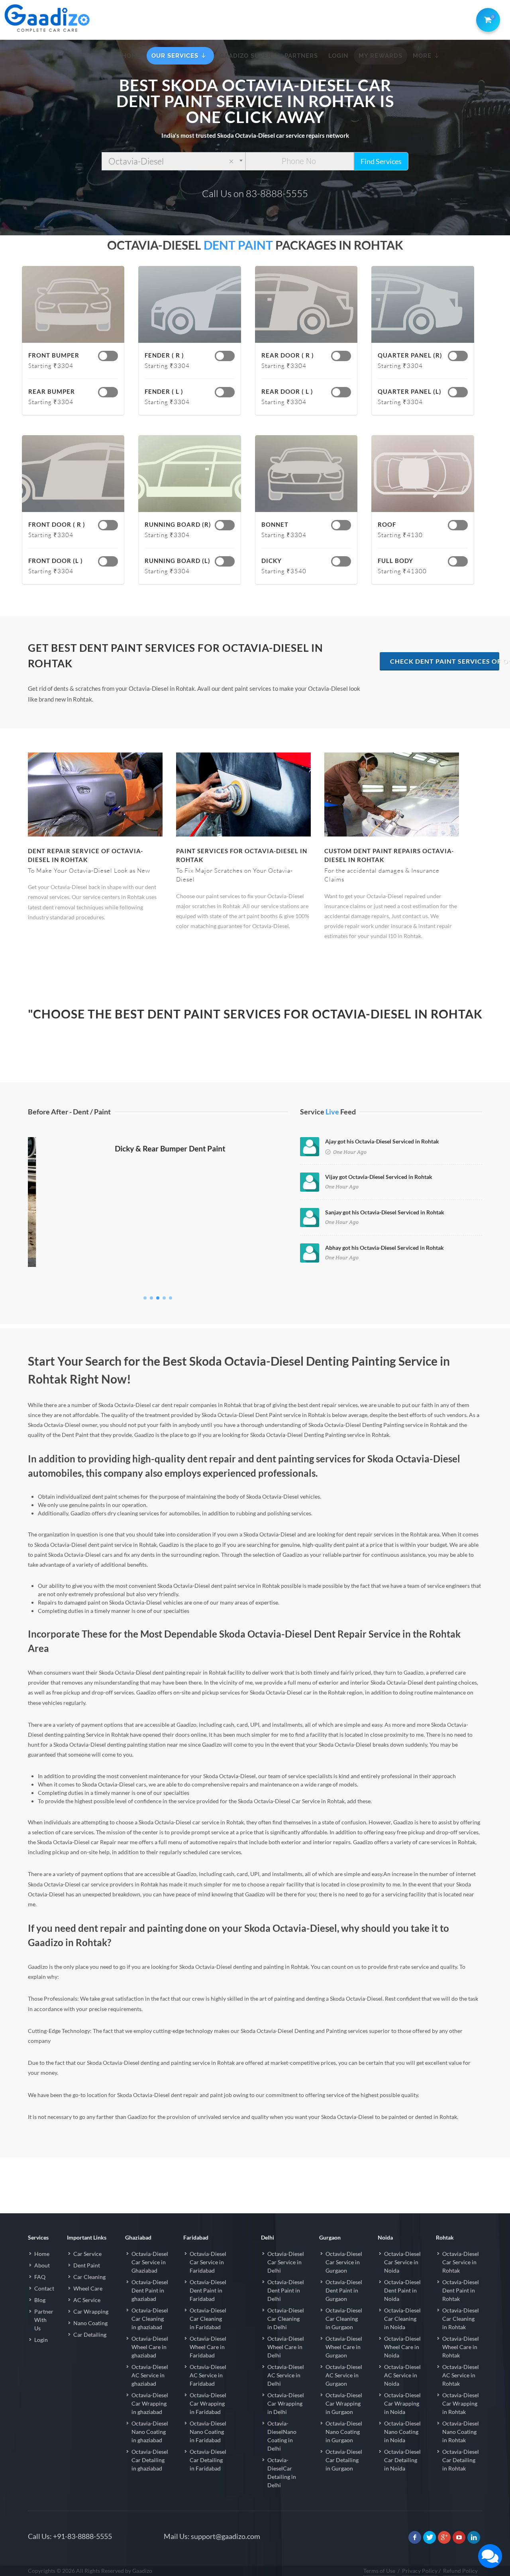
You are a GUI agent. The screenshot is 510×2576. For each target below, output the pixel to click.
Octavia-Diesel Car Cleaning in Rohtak (461, 2319)
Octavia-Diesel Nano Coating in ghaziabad (150, 2432)
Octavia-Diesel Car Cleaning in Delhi (286, 2319)
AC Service (87, 2300)
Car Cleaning (89, 2277)
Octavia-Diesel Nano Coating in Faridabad (208, 2432)
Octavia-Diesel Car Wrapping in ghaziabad (150, 2403)
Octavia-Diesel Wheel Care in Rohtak (461, 2347)
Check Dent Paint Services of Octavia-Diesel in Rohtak (445, 661)
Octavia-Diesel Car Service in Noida (402, 2262)
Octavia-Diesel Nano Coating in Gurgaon (344, 2432)
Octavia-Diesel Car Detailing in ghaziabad (150, 2460)
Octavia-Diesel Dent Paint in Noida (402, 2290)
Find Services (381, 161)
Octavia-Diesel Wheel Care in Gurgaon (344, 2347)
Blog (40, 2300)
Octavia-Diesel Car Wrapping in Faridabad (208, 2403)
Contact (44, 2288)
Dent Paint (87, 2265)
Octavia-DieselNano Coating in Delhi (282, 2436)
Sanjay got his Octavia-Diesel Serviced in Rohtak (385, 1212)
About (42, 2265)
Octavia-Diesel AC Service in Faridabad (208, 2375)
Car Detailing (90, 2335)
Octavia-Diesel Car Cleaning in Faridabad (208, 2319)
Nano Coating (90, 2323)
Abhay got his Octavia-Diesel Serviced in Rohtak (384, 1248)
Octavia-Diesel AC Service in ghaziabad (150, 2375)
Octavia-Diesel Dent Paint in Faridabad (208, 2290)
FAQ (40, 2277)
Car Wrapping (91, 2311)
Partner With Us (44, 2320)
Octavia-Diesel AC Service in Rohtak (461, 2375)
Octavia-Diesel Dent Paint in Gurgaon (344, 2290)
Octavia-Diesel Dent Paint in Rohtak (461, 2290)
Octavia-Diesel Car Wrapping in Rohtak (461, 2403)
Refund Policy (460, 2571)
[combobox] (174, 161)
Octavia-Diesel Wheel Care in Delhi (286, 2347)
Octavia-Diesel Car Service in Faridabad (208, 2262)
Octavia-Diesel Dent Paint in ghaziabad (150, 2290)
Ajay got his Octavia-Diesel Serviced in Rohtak (382, 1141)
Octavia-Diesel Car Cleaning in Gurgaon (344, 2319)
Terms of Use (379, 2571)
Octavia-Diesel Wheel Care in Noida (402, 2347)
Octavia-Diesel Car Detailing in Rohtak (461, 2460)
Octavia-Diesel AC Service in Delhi (286, 2375)
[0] (486, 18)
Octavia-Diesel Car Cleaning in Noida (402, 2319)
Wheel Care (88, 2288)
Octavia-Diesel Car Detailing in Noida (402, 2460)
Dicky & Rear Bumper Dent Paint (158, 1278)
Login (41, 2340)
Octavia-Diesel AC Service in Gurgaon (344, 2375)
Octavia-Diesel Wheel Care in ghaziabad (150, 2347)
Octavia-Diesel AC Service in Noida (402, 2375)
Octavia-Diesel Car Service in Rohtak (461, 2262)
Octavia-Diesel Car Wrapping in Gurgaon (344, 2403)
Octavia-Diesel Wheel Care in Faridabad (208, 2347)
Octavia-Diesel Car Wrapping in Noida (402, 2403)
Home (42, 2254)
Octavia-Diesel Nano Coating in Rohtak (461, 2432)
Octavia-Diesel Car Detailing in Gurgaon (344, 2460)
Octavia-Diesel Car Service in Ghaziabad (150, 2262)
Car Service (87, 2254)
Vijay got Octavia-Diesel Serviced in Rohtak (379, 1177)
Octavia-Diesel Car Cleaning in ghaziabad (150, 2319)
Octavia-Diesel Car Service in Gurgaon (344, 2262)
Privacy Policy (420, 2571)
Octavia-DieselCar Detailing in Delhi (282, 2472)
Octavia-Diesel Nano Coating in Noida (402, 2432)
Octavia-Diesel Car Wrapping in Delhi (286, 2403)
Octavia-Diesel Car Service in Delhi (286, 2262)
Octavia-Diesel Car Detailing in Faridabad (208, 2460)
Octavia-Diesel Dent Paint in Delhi (286, 2290)
